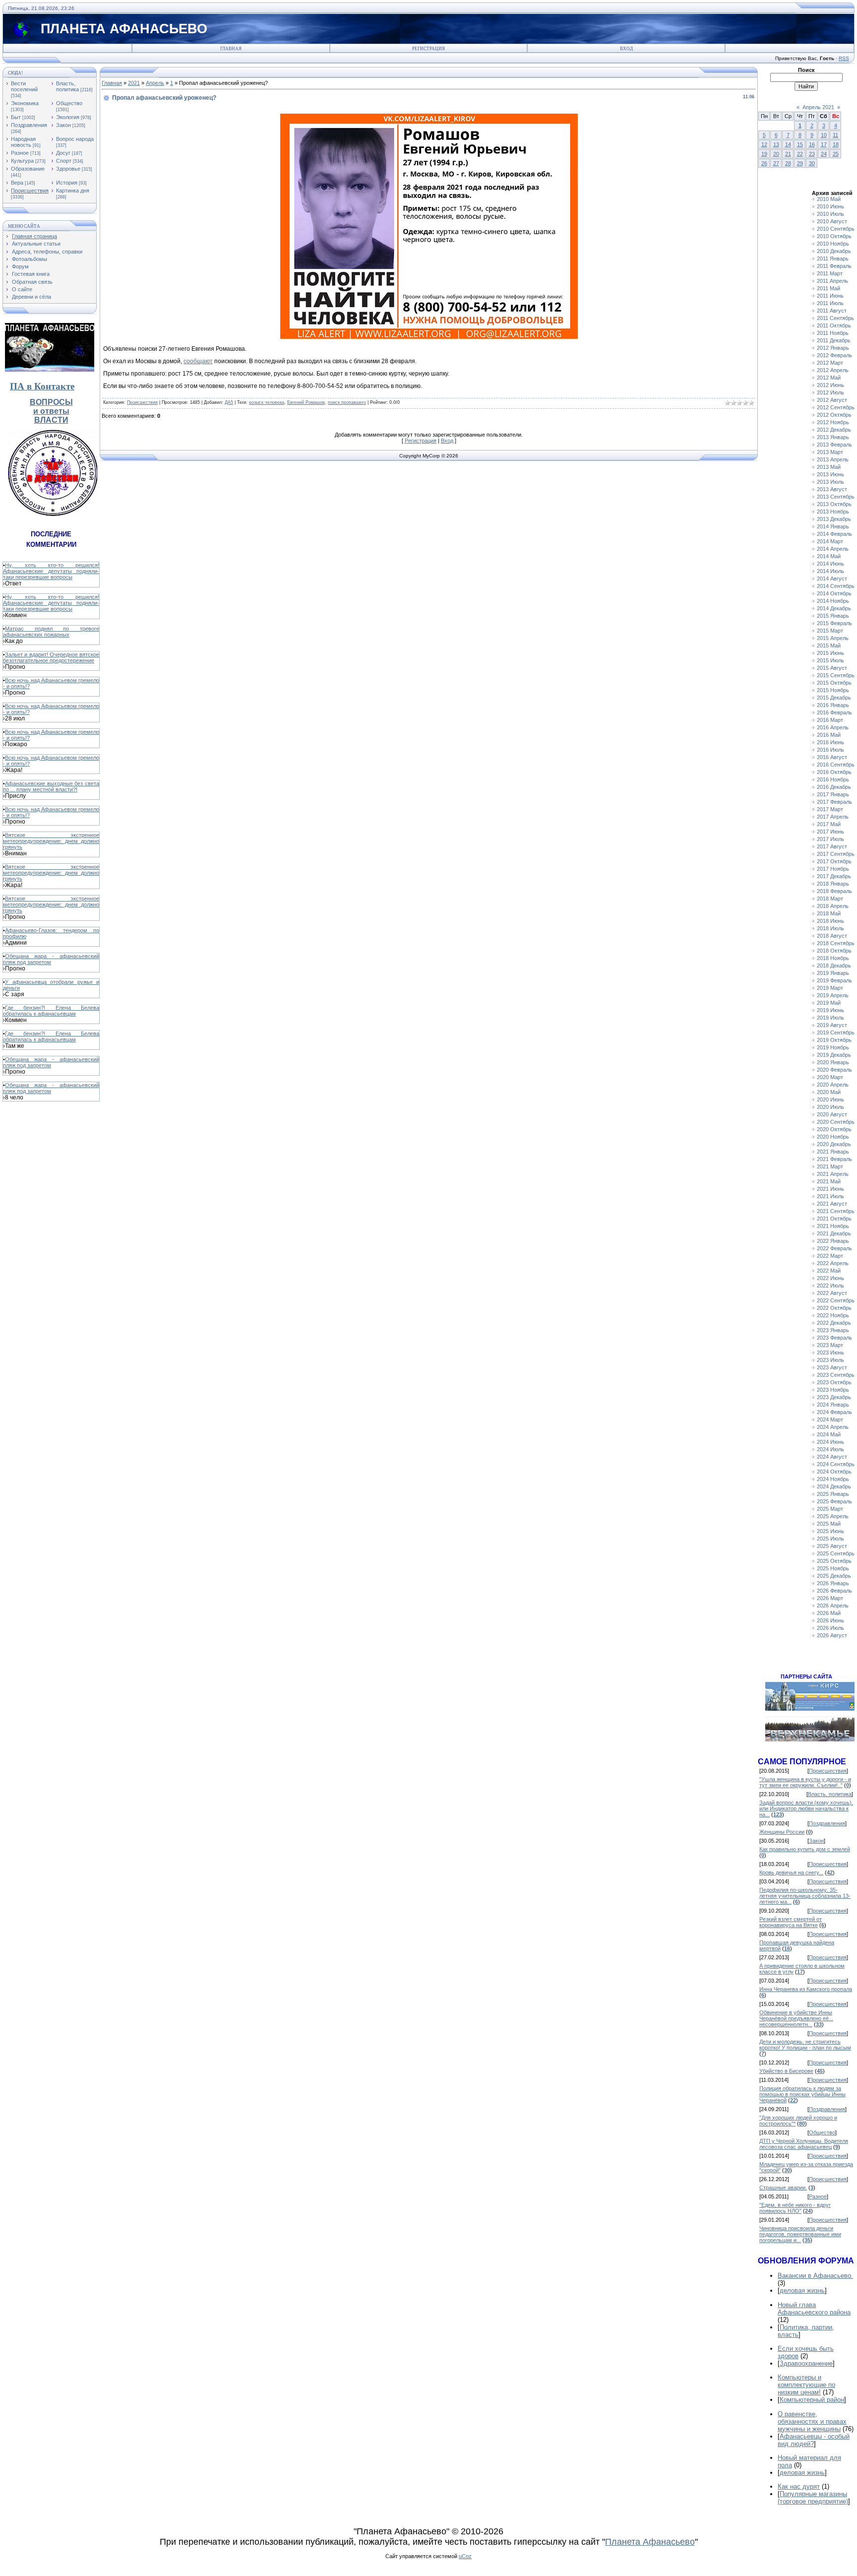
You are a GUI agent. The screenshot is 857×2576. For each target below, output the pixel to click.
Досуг (63, 153)
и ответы (51, 411)
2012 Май (829, 378)
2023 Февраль (834, 1338)
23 (812, 154)
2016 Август (832, 757)
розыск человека (267, 402)
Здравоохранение (806, 2363)
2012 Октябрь (834, 415)
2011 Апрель (832, 281)
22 (800, 154)
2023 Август (832, 1367)
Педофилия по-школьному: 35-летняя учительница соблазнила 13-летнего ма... (805, 1896)
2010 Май (829, 199)
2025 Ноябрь (833, 1568)
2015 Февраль (834, 623)
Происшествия (30, 191)
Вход (626, 49)
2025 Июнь (830, 1531)
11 (835, 135)
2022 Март (830, 1256)
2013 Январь (833, 437)
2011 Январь (833, 258)
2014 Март (830, 541)
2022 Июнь (830, 1278)
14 (788, 144)
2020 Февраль (834, 1070)
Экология (68, 117)
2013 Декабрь (834, 519)
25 (836, 154)
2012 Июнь (830, 385)
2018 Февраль (834, 891)
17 (824, 144)
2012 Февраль (834, 355)
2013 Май (829, 467)
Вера (17, 183)
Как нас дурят (799, 2486)
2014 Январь (833, 526)
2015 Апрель (833, 638)
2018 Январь (833, 884)
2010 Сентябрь (836, 229)
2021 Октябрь (834, 1219)
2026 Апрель (833, 1606)
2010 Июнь (830, 206)
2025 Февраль (834, 1501)
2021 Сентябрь (836, 1211)
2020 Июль (830, 1107)
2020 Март (830, 1077)
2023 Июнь (830, 1352)
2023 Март (830, 1345)
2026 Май (829, 1613)
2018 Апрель (833, 906)
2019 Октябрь (834, 1040)
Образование (28, 169)
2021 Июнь (830, 1189)
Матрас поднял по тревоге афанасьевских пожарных (51, 632)
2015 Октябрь (834, 683)
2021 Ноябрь (833, 1226)
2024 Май (829, 1434)
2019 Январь (833, 973)
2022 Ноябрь (833, 1315)
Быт (16, 117)
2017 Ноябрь (833, 869)
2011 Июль (830, 303)
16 (812, 144)
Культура (22, 161)
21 (788, 154)
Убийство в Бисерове (786, 2071)
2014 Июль (830, 571)
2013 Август (832, 489)
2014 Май (829, 556)
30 (812, 163)
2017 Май (829, 824)
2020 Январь (833, 1062)
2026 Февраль (834, 1591)
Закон (63, 125)
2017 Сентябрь (836, 854)
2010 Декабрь (834, 251)
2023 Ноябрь (833, 1390)
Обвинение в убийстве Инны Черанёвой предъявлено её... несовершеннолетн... (796, 2018)
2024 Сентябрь (836, 1464)
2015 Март (830, 631)
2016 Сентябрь (836, 765)
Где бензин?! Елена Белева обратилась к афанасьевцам (51, 1011)
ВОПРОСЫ (51, 402)
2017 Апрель (833, 817)
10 (824, 135)
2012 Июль (830, 392)
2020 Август (832, 1114)
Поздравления (29, 125)
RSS (844, 58)
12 (764, 144)
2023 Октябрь (834, 1382)
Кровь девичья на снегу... (791, 1872)
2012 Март (830, 363)
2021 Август (832, 1204)
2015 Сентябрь (836, 675)
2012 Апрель (833, 370)
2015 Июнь (830, 653)
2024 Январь (833, 1405)
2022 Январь (833, 1241)
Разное (20, 153)
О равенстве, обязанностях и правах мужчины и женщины (812, 2421)
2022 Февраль (834, 1248)
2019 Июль (830, 1018)
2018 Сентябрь (836, 943)
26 (764, 163)
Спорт (64, 161)
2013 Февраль (834, 445)
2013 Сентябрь (836, 497)
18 (836, 144)
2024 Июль (830, 1449)
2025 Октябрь (834, 1561)
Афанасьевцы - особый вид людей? (814, 2440)
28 (788, 163)
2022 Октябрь (834, 1308)
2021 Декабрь (834, 1233)
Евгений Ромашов (306, 402)
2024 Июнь (830, 1442)
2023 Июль (830, 1360)
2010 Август (832, 221)
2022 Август (832, 1293)
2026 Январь (833, 1583)
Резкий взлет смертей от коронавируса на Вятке (791, 1922)
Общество (69, 103)
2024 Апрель (833, 1427)
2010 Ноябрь (833, 244)
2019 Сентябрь (836, 1032)
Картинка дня (73, 191)
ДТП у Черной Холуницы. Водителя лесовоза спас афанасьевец (804, 2144)
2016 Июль (830, 750)
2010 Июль (830, 214)
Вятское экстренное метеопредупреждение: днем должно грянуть (51, 841)
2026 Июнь (830, 1620)
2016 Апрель (833, 727)
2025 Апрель (833, 1516)
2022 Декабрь (834, 1323)
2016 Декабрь (834, 787)
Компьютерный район (812, 2400)
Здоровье (68, 169)
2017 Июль (830, 839)
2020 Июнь (830, 1099)
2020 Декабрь (834, 1144)
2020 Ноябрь (833, 1137)
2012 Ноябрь (833, 422)
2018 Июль (830, 928)
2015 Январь (833, 616)
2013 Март (830, 452)
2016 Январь (833, 705)
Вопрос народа (75, 139)
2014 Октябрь (834, 593)
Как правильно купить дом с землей (805, 1849)
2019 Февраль (834, 980)
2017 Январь (833, 794)
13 (776, 144)
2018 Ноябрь (833, 958)
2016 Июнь (830, 742)
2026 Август (832, 1635)
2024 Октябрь (834, 1472)
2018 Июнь (830, 921)
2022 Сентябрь (836, 1300)
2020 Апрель (833, 1085)
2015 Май (829, 645)
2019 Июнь (830, 1010)
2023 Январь (833, 1330)
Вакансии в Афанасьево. (815, 2276)
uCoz (465, 2556)
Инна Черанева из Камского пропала (806, 1989)
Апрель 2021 (818, 107)
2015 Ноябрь (833, 690)
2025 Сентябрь (836, 1553)
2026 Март (830, 1598)
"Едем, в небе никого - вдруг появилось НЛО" (795, 2208)
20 (776, 154)
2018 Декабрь (834, 966)
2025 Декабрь (834, 1576)
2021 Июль (830, 1196)
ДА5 (229, 402)
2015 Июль (830, 660)
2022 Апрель (833, 1263)
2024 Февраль (834, 1412)
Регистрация (428, 49)
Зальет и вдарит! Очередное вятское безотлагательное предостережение (51, 657)
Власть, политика (67, 86)
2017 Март (830, 809)
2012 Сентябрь (836, 407)
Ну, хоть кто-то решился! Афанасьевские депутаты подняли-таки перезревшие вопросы (51, 571)
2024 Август (832, 1457)
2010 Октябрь (834, 236)
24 (824, 154)
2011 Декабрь (834, 340)
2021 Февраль (834, 1159)
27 (776, 163)
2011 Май (828, 288)
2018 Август (832, 936)
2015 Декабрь (834, 698)
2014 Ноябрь (833, 601)
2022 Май (829, 1271)
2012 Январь (833, 348)
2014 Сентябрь (836, 586)
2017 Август (832, 846)
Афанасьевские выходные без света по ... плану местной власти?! (51, 786)
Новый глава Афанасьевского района (814, 2309)
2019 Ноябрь (833, 1047)
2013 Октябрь (834, 504)
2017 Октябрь (834, 861)
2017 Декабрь (834, 876)
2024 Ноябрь (833, 1479)
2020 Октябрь (834, 1129)
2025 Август (832, 1546)
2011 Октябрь (834, 325)
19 (764, 154)
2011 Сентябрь (835, 318)
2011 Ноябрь (833, 333)
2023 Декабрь (834, 1397)
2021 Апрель (833, 1174)
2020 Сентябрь (836, 1122)
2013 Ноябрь (833, 512)
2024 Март (830, 1419)
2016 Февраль (834, 712)
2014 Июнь (830, 564)
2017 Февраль (834, 802)
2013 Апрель (833, 459)
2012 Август (832, 400)
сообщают (198, 361)
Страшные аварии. (783, 2188)
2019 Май (829, 1003)
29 (800, 163)
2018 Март (830, 899)
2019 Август (832, 1025)
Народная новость (23, 142)
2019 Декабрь (834, 1055)
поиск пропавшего (347, 402)
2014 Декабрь (834, 608)
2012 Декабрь (834, 430)
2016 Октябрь (834, 772)
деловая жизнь (802, 2290)
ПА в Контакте (42, 386)
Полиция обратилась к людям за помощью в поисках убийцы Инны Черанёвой (802, 2094)
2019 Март (830, 988)
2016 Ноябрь (833, 779)
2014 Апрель (833, 549)
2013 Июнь (830, 474)
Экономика (25, 103)
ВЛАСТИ (51, 420)
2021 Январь (833, 1152)
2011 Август (832, 311)
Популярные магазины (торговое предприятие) (813, 2498)
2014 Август (832, 579)
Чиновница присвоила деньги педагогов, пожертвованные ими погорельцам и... (800, 2234)
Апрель (155, 83)
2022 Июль (830, 1286)
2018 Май (829, 913)
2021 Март (830, 1166)
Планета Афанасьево (650, 2542)
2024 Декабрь (834, 1486)
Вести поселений (24, 86)
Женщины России (782, 1832)
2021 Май (829, 1181)
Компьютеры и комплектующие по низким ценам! (806, 2385)
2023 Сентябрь (836, 1375)
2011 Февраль (834, 266)
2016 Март (830, 720)
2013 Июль (830, 482)
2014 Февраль (834, 534)
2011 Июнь (830, 296)
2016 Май (829, 735)
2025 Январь (833, 1494)
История (67, 183)
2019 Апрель (833, 995)
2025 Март (830, 1509)
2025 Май (829, 1524)
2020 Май (829, 1092)
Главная (231, 49)
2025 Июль (830, 1539)
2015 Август (832, 668)
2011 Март (830, 273)
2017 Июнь (830, 832)
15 (800, 144)
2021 (134, 83)
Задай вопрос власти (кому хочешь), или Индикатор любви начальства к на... (806, 1808)
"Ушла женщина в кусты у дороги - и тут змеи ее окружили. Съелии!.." (805, 1782)
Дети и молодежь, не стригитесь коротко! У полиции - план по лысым (805, 2045)
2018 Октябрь (834, 951)
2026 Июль (830, 1628)
